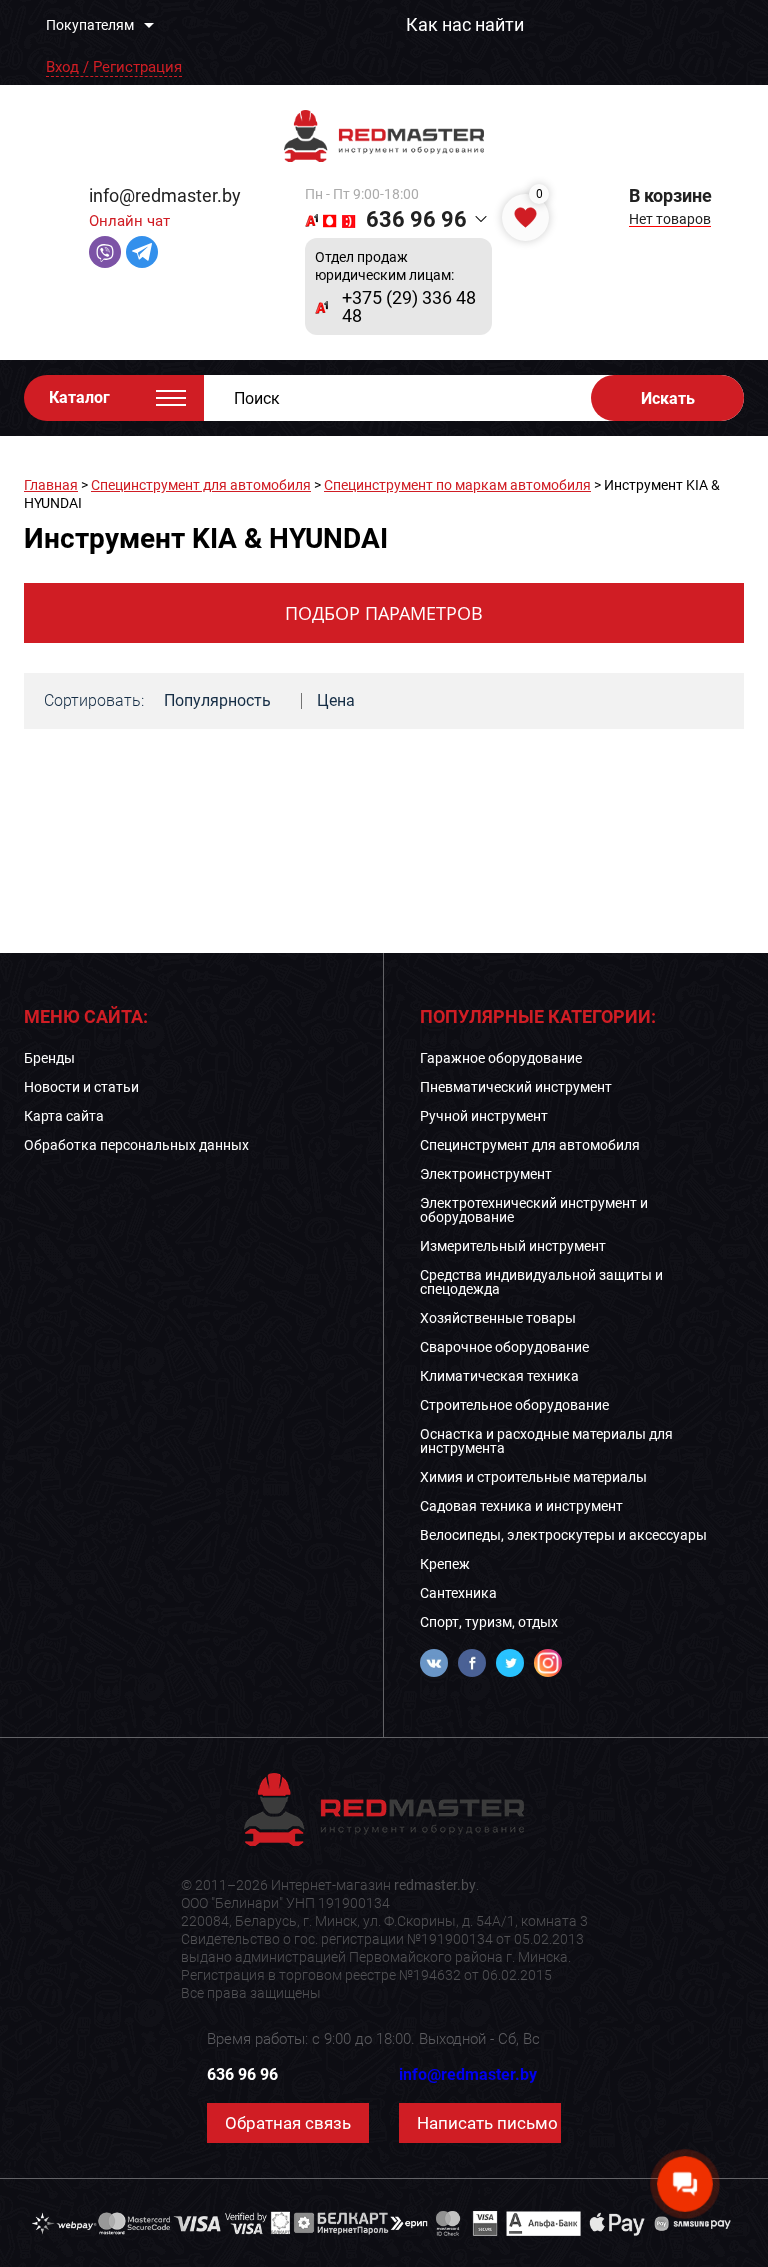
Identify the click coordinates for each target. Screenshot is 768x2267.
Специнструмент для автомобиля (201, 485)
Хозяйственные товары (498, 1318)
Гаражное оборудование (501, 1058)
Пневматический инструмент (516, 1087)
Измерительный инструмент (513, 1246)
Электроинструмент (486, 1174)
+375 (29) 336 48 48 (409, 307)
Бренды (49, 1058)
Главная (51, 485)
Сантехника (458, 1593)
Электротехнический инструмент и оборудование (534, 1210)
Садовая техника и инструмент (521, 1506)
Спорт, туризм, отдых (489, 1622)
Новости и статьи (81, 1087)
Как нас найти (465, 25)
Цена (336, 700)
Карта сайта (64, 1116)
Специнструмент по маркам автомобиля (457, 485)
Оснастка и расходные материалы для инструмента (546, 1441)
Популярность (217, 700)
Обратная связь (288, 2123)
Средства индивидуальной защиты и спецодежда (541, 1282)
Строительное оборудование (514, 1405)
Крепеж (445, 1564)
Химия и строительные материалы (533, 1477)
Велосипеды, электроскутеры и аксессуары (563, 1535)
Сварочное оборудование (504, 1347)
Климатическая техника (499, 1376)
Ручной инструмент (484, 1116)
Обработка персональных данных (136, 1145)
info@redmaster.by (165, 195)
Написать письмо (487, 2123)
